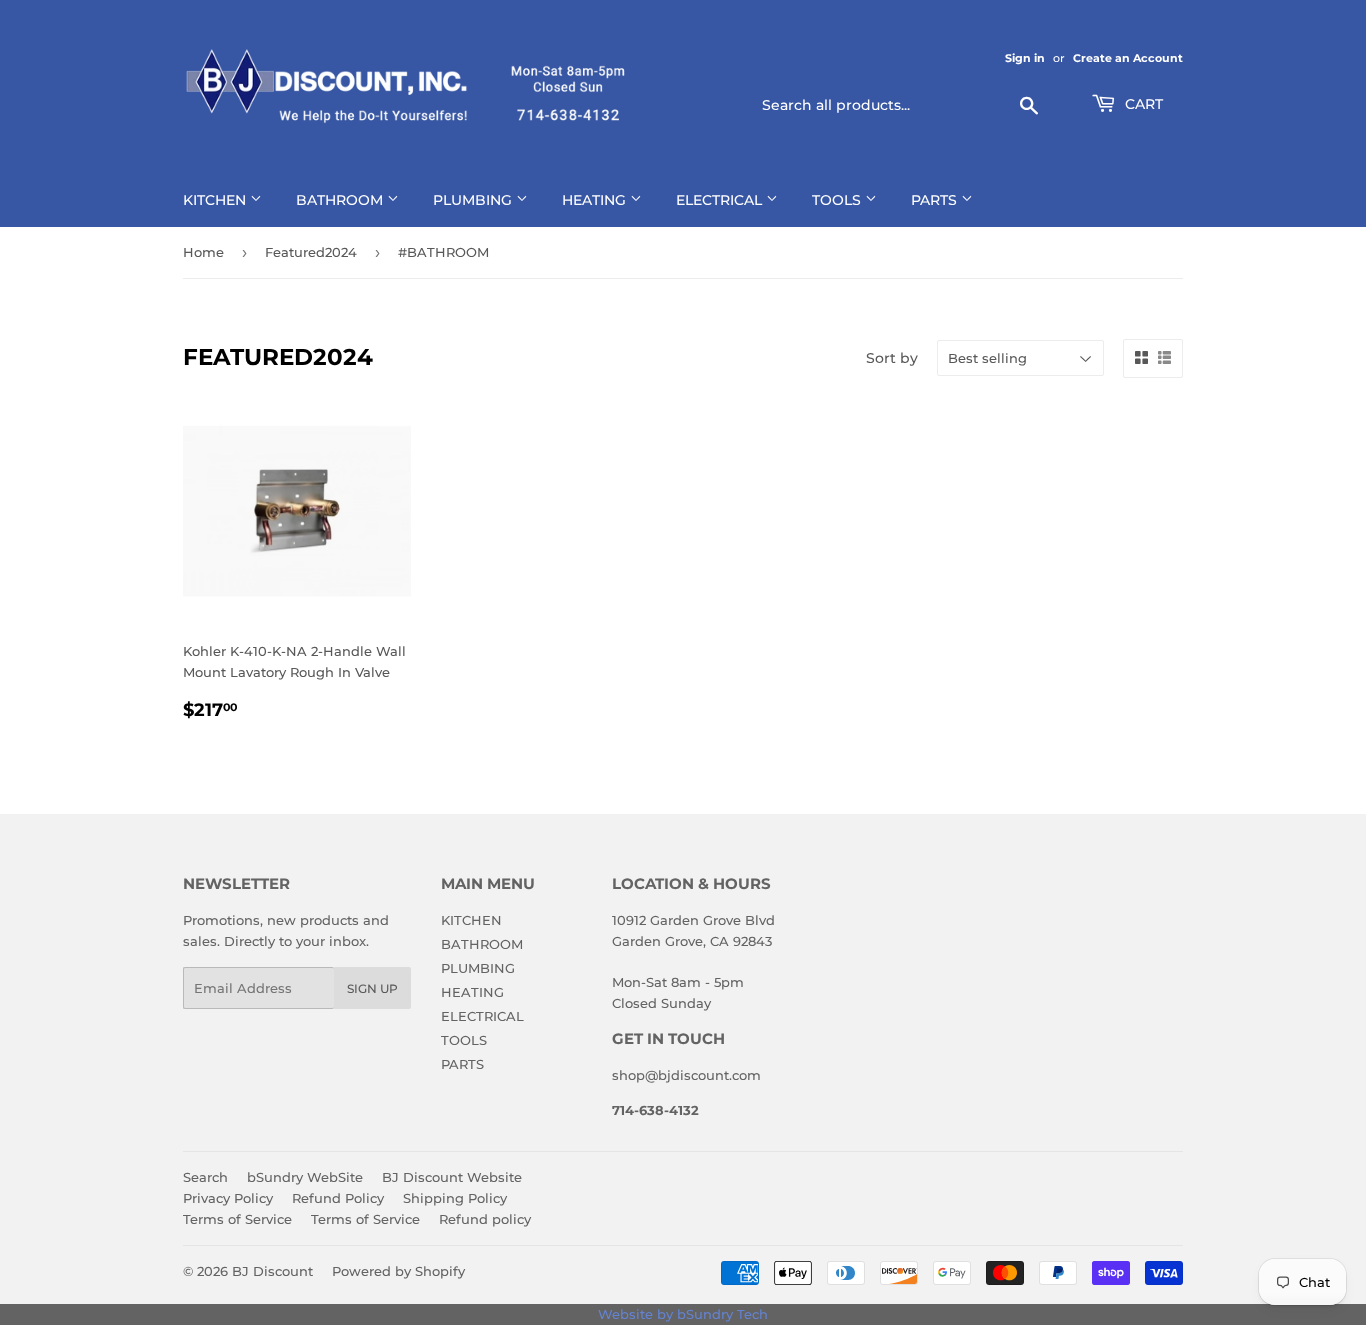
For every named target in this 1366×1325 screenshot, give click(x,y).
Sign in (1025, 58)
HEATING (596, 200)
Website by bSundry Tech (683, 1314)
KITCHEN (216, 200)
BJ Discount (272, 1271)
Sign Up (372, 988)
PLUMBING (474, 200)
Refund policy (485, 1219)
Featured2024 (311, 252)
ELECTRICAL (721, 200)
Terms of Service (237, 1219)
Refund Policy (338, 1198)
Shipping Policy (455, 1198)
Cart (1142, 104)
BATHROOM (341, 200)
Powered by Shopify (398, 1271)
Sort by (892, 358)
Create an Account (1128, 58)
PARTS (936, 200)
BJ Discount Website (452, 1177)
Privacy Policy (228, 1198)
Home (203, 252)
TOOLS (838, 200)
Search (205, 1177)
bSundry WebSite (305, 1177)
